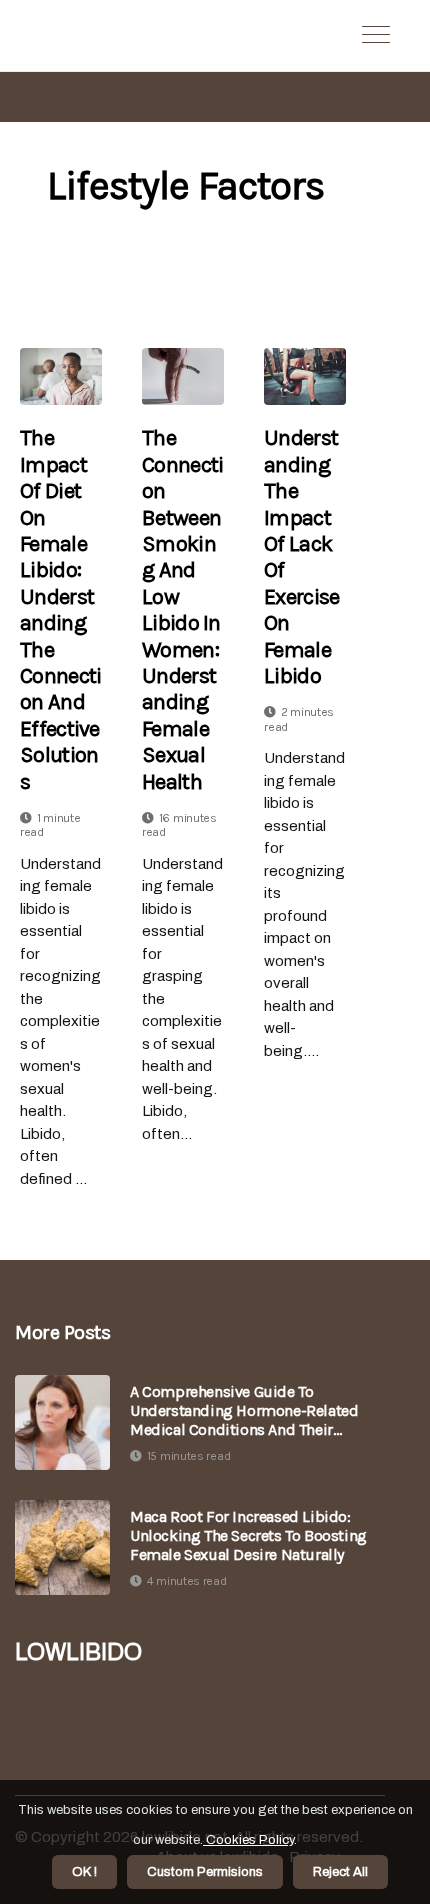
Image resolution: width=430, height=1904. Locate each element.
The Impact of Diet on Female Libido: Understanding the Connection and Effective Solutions (60, 609)
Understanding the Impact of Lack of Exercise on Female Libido (301, 557)
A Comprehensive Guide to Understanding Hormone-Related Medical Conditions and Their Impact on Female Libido (244, 1411)
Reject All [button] (340, 1872)
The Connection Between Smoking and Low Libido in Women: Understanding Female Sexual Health (182, 609)
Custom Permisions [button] (205, 1872)
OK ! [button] (84, 1872)
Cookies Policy (248, 1840)
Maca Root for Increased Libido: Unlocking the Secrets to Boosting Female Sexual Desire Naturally (248, 1535)
